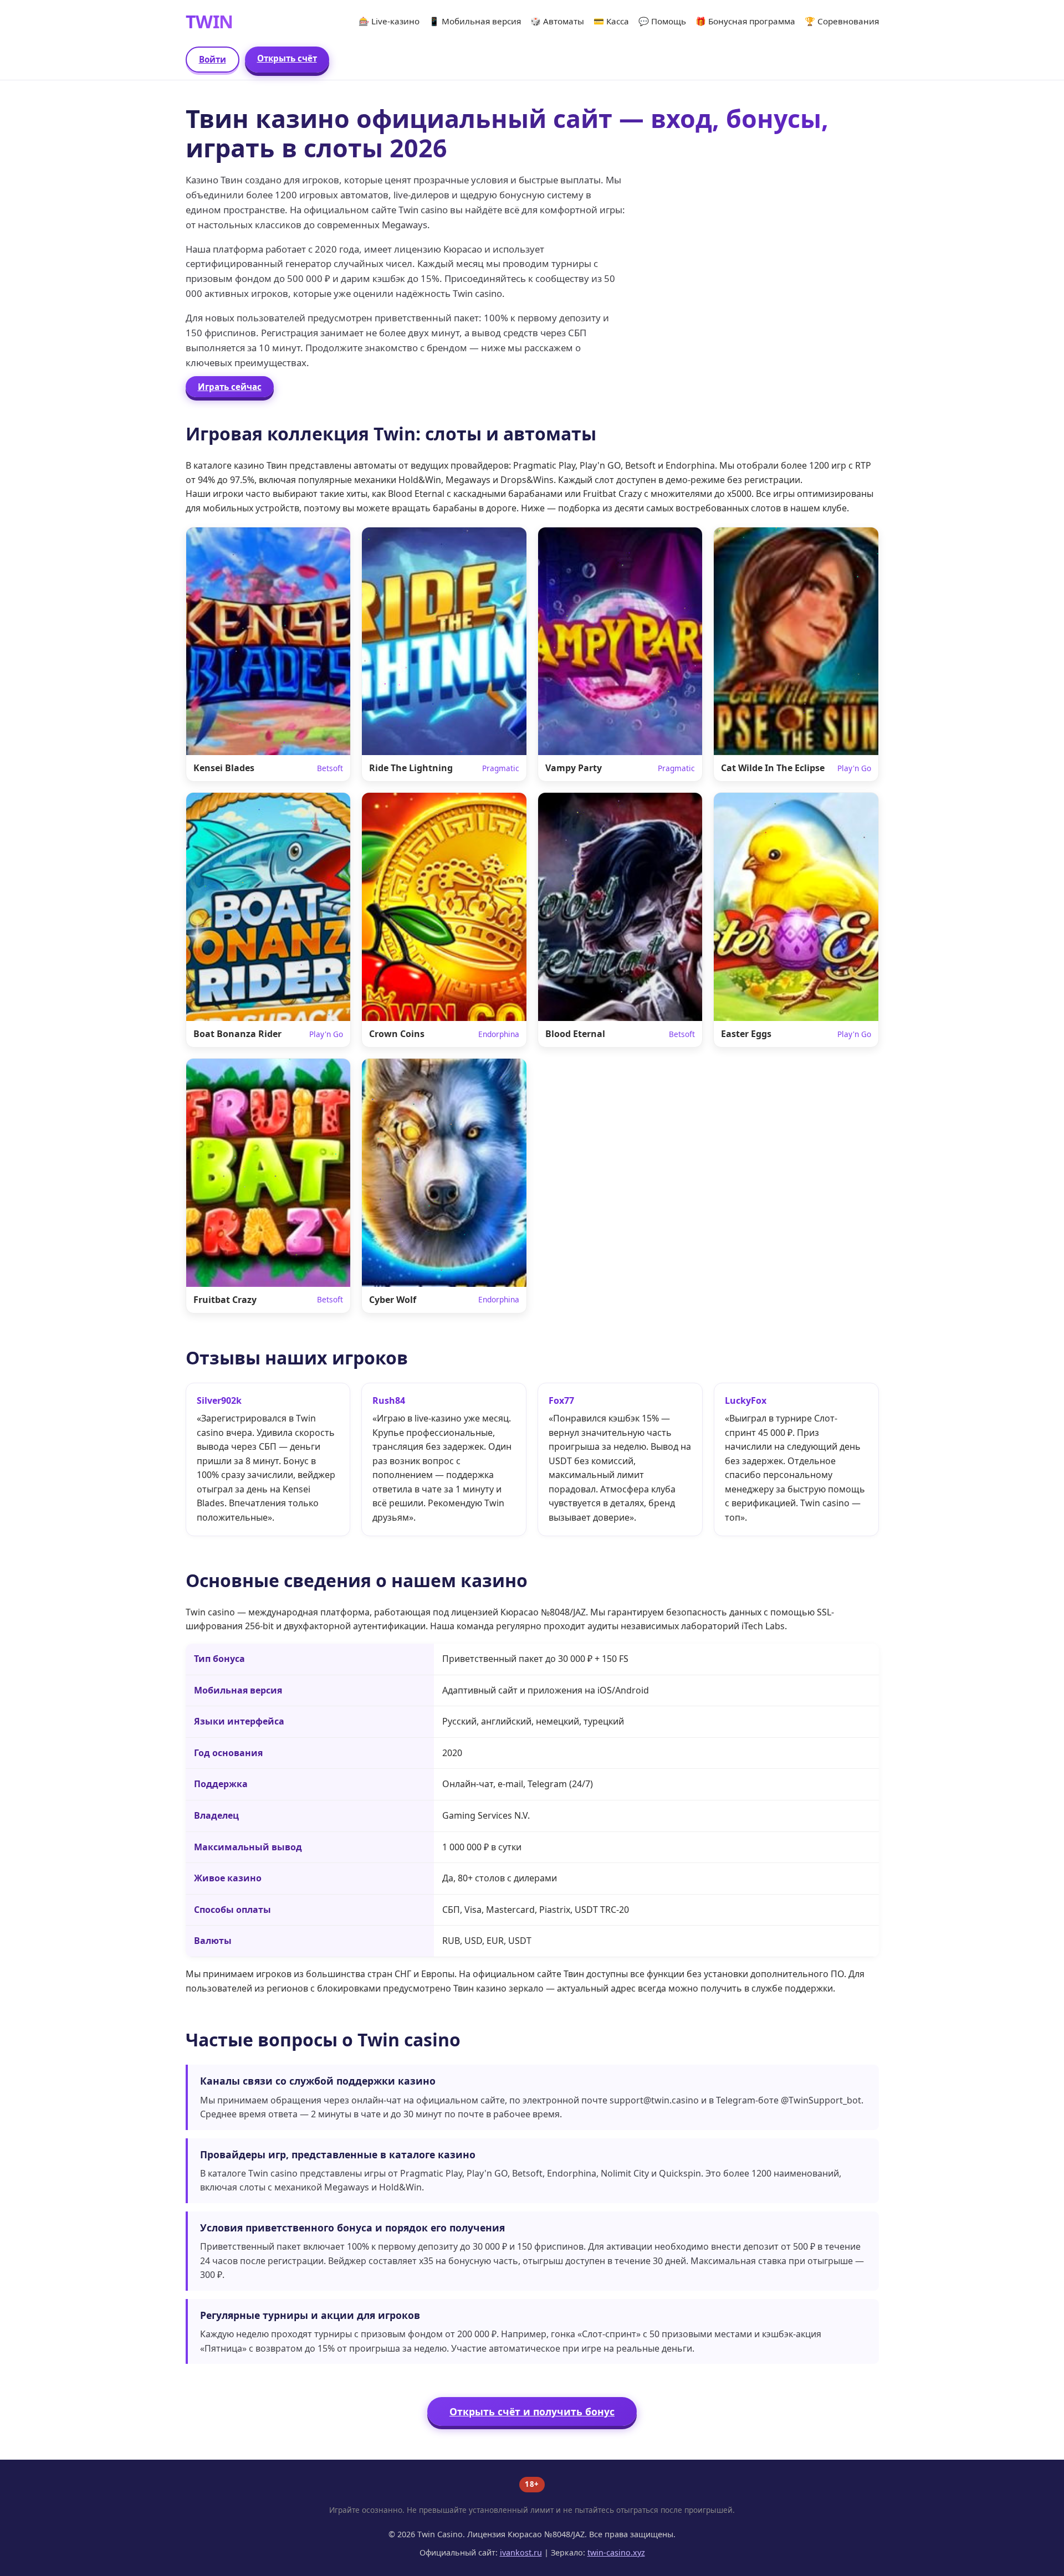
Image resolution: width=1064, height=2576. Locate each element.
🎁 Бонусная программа (745, 21)
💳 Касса (611, 21)
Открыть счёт (287, 58)
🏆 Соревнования (842, 21)
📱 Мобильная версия (475, 21)
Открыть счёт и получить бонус (532, 2411)
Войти (213, 59)
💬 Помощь (662, 21)
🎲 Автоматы (557, 21)
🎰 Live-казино (389, 21)
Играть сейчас (230, 387)
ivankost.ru (521, 2552)
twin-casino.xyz (616, 2552)
